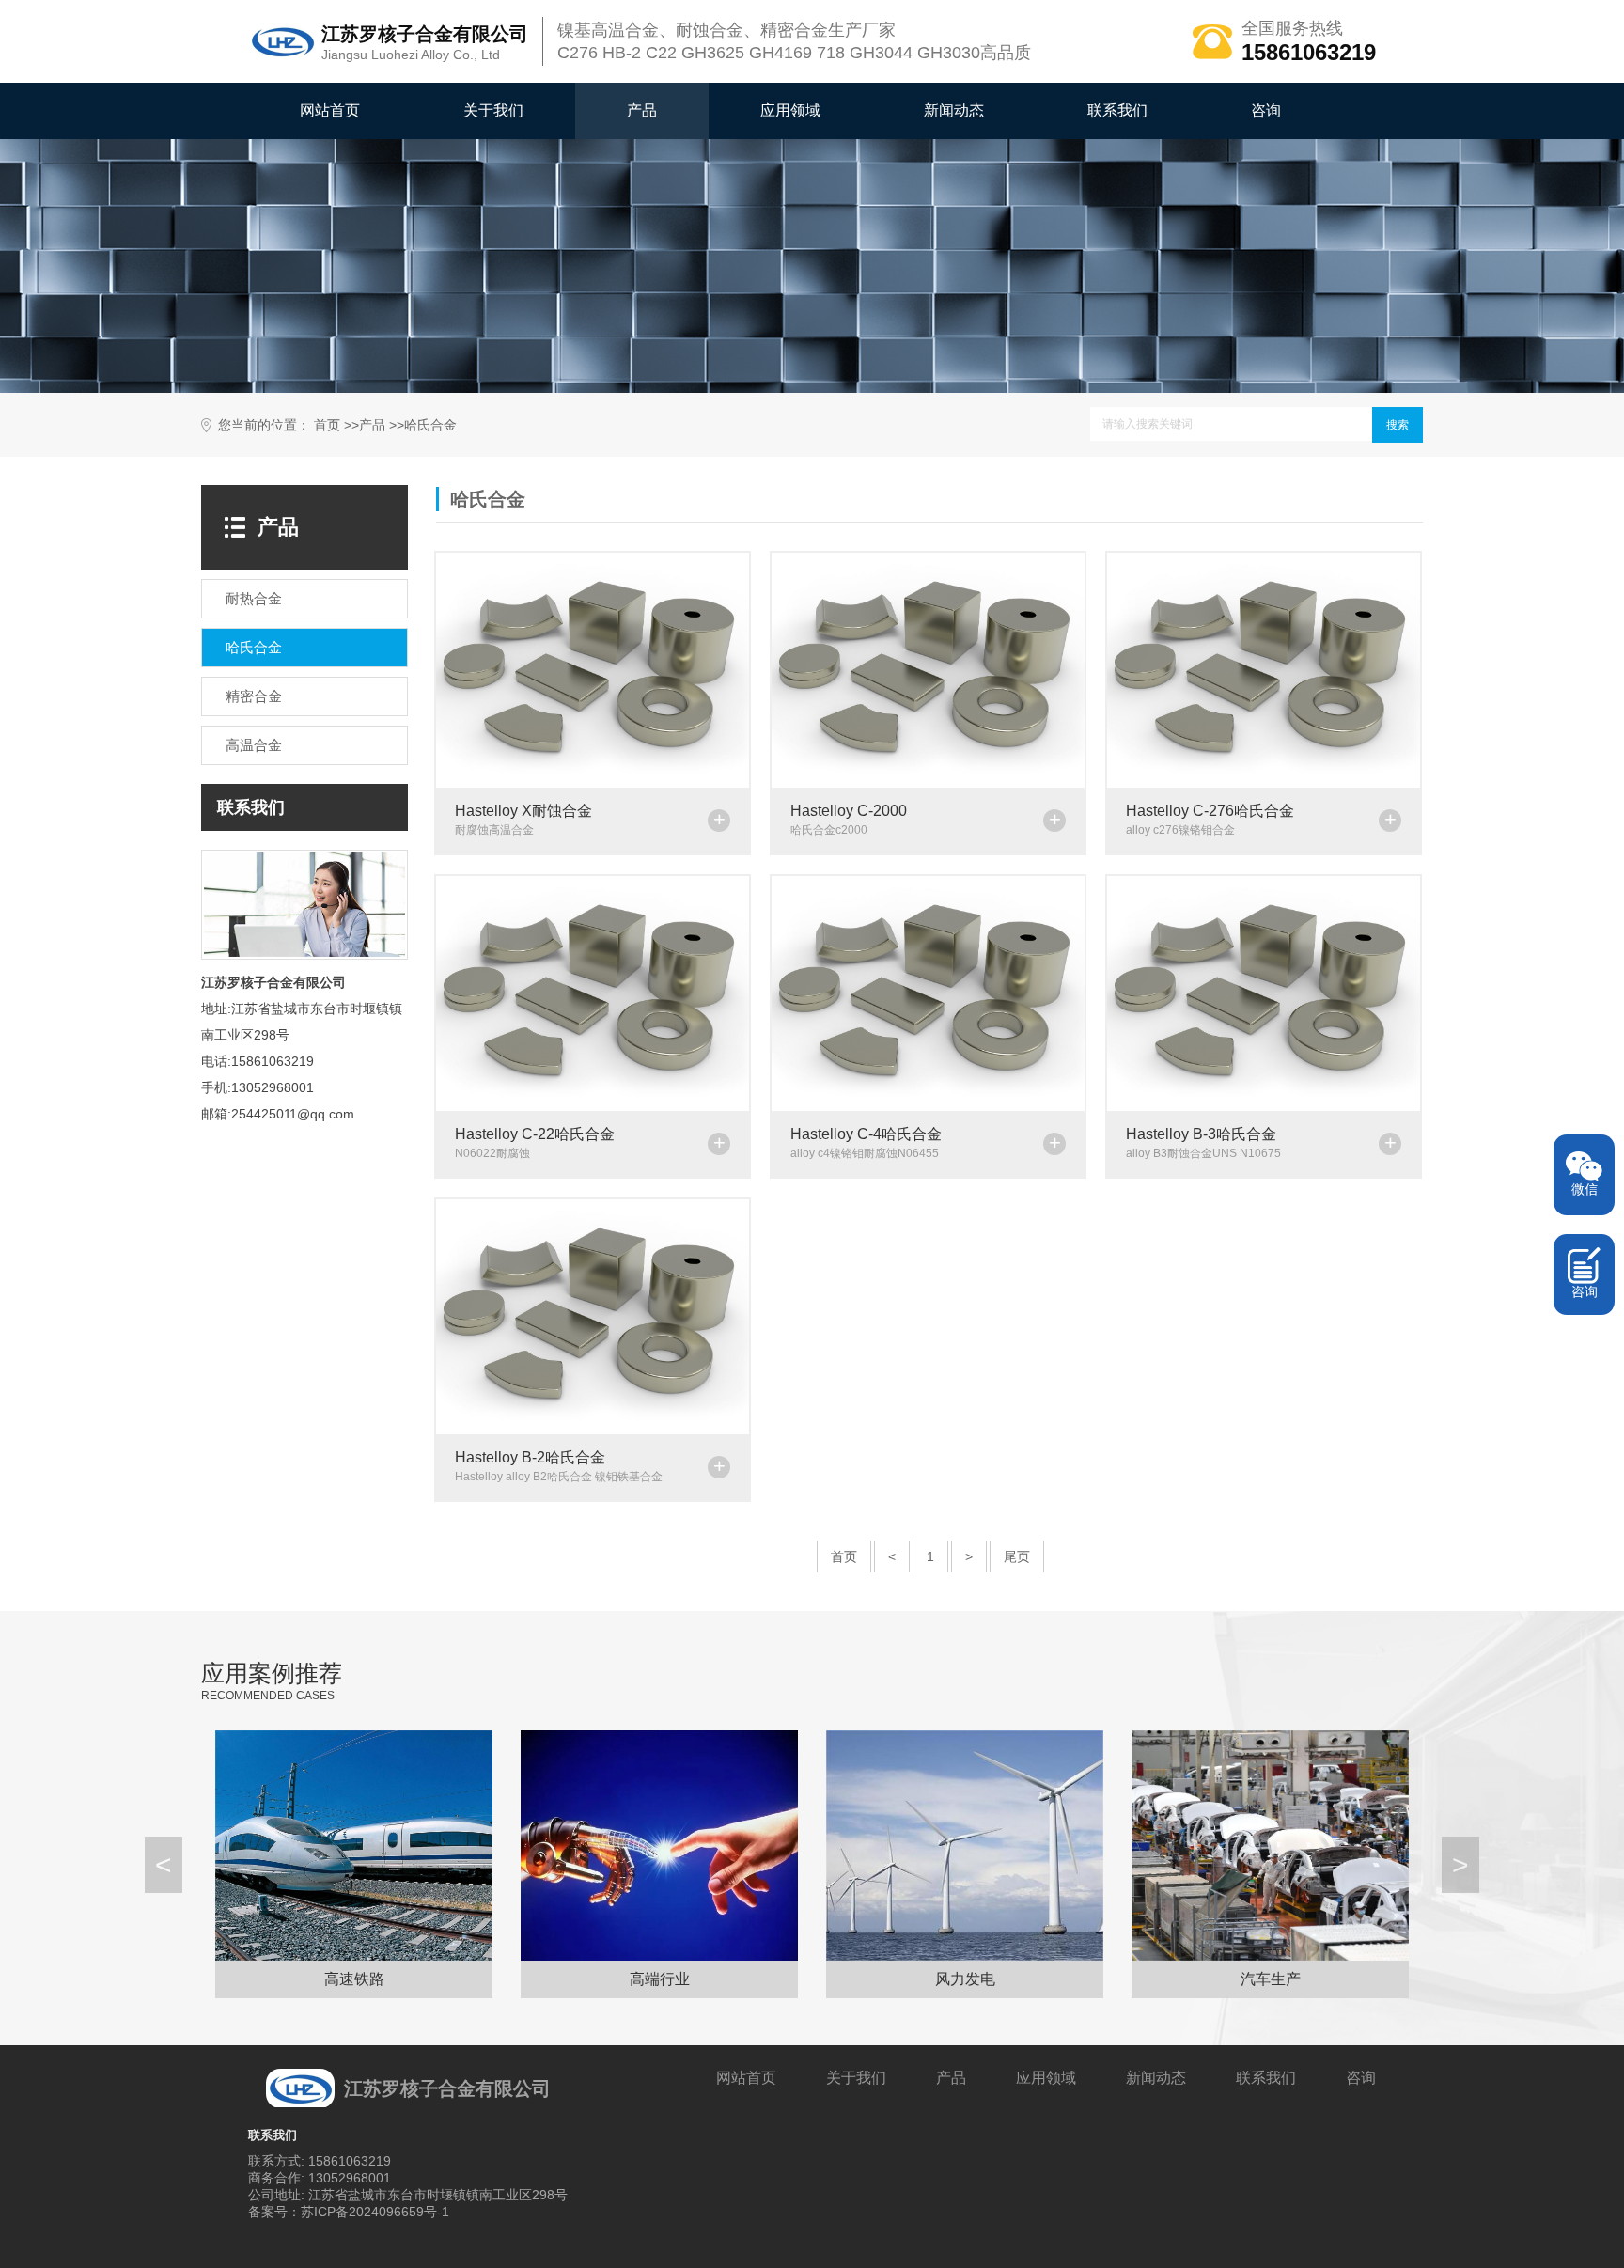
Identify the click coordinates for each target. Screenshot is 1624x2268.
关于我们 (493, 110)
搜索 (1398, 425)
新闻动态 (954, 110)
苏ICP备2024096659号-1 (375, 2212)
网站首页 (330, 110)
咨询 (1266, 110)
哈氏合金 (430, 425)
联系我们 (1117, 110)
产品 (642, 110)
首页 (327, 425)
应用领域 (790, 110)
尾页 (1017, 1556)
